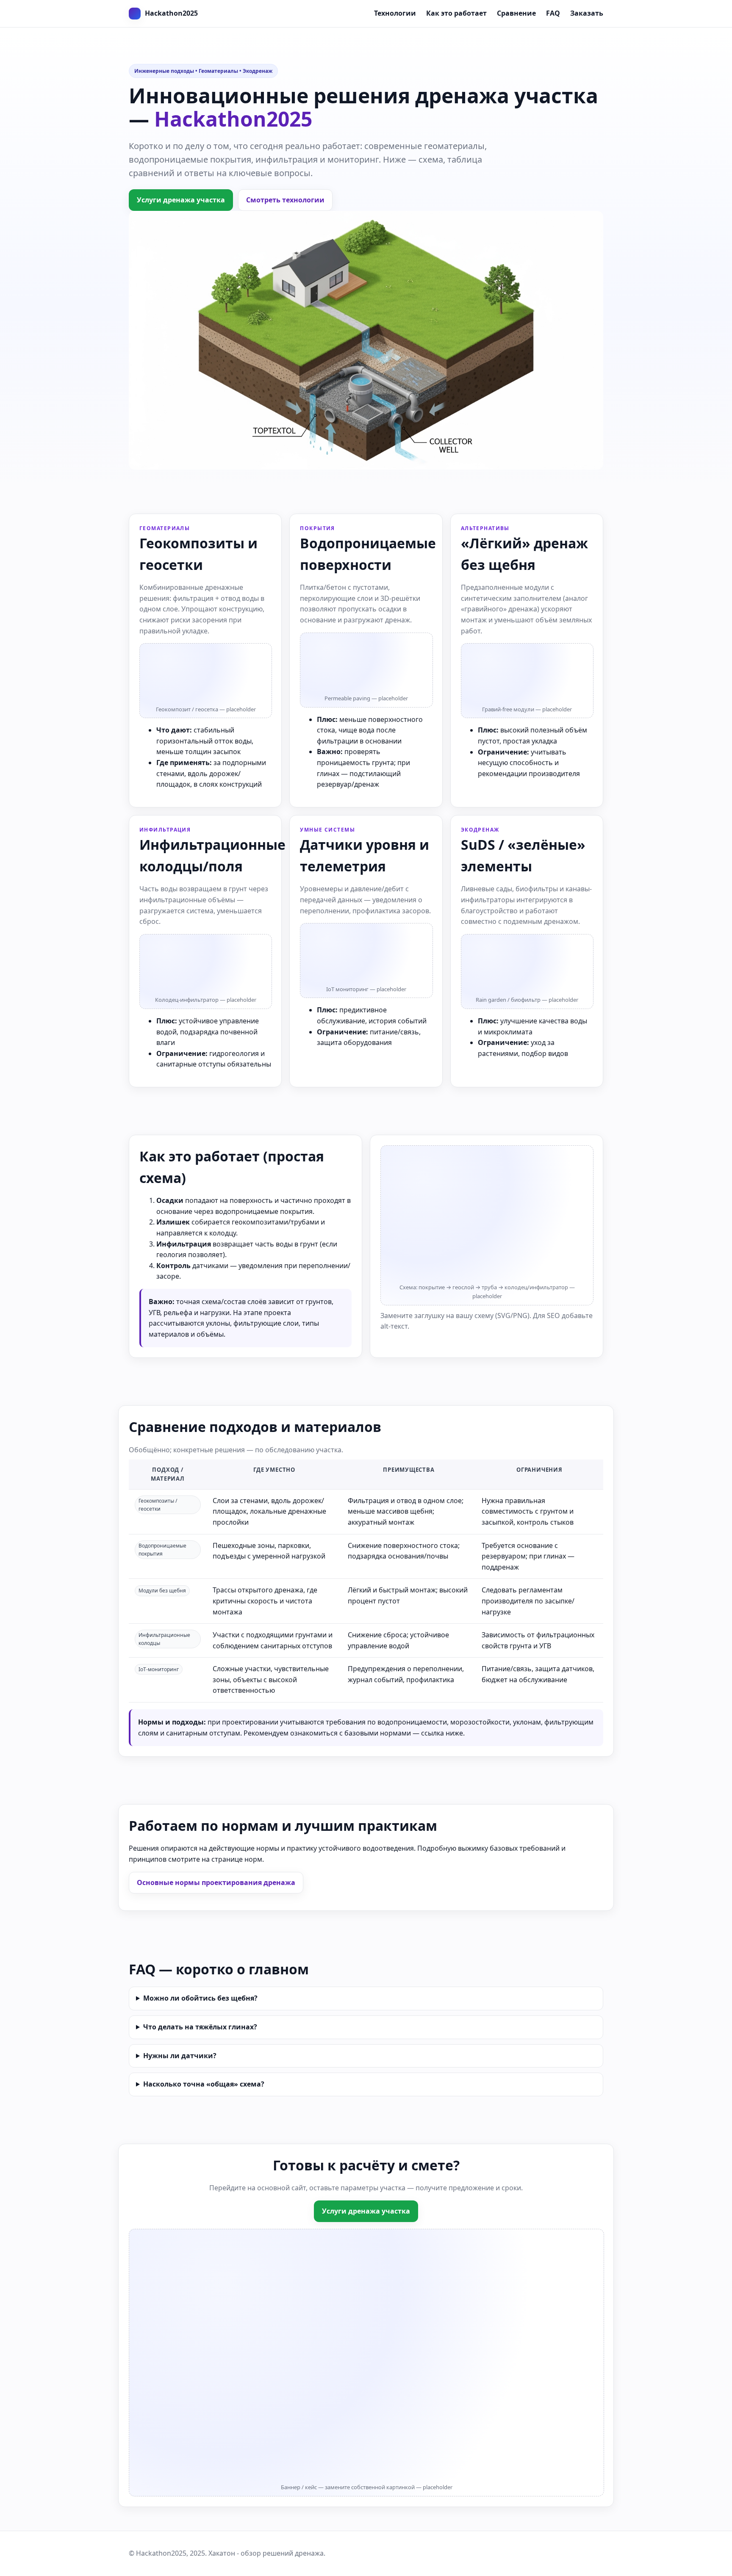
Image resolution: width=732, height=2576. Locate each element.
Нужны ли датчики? (180, 2056)
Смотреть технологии (285, 200)
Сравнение (516, 13)
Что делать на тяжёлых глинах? (200, 2027)
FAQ (553, 13)
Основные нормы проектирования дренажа (216, 1882)
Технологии (395, 13)
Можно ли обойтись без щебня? (200, 1998)
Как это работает (456, 13)
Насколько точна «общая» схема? (204, 2084)
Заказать (587, 13)
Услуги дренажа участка (181, 200)
